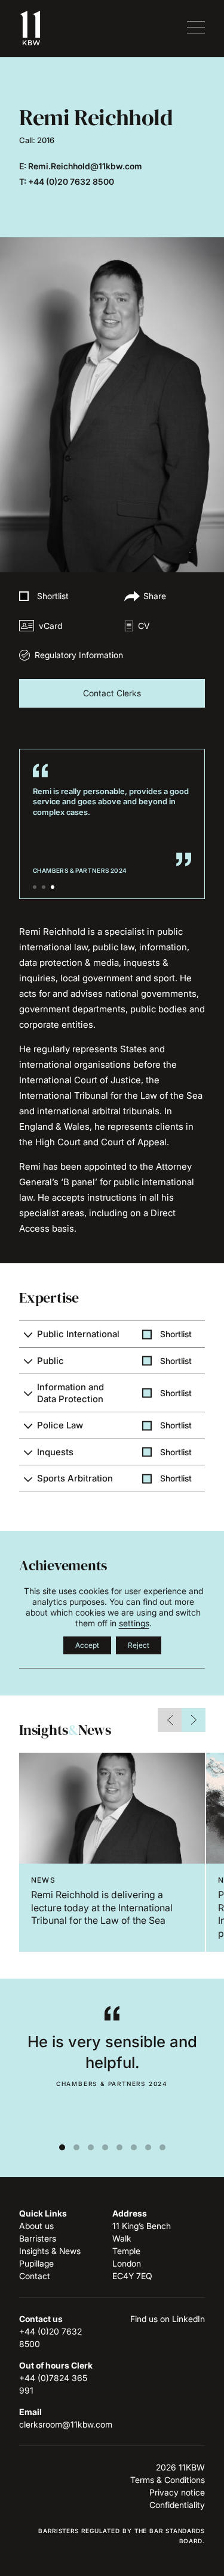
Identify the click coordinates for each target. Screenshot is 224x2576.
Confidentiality (177, 2505)
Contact (35, 2276)
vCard (50, 626)
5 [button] (119, 2147)
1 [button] (35, 887)
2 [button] (44, 887)
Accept (87, 1645)
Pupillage (36, 2263)
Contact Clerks (112, 693)
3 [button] (53, 887)
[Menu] (194, 28)
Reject (139, 1645)
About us (36, 2226)
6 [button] (134, 2147)
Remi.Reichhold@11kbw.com (85, 166)
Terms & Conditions (168, 2480)
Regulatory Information (79, 655)
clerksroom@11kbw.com (66, 2424)
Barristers (38, 2238)
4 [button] (105, 2147)
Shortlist (53, 596)
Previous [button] (170, 1720)
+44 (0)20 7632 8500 (71, 182)
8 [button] (162, 2147)
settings (134, 1623)
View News (112, 1852)
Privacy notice (177, 2492)
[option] (112, 1852)
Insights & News (50, 2251)
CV (144, 626)
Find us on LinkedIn (168, 2319)
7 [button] (148, 2147)
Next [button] (194, 1720)
